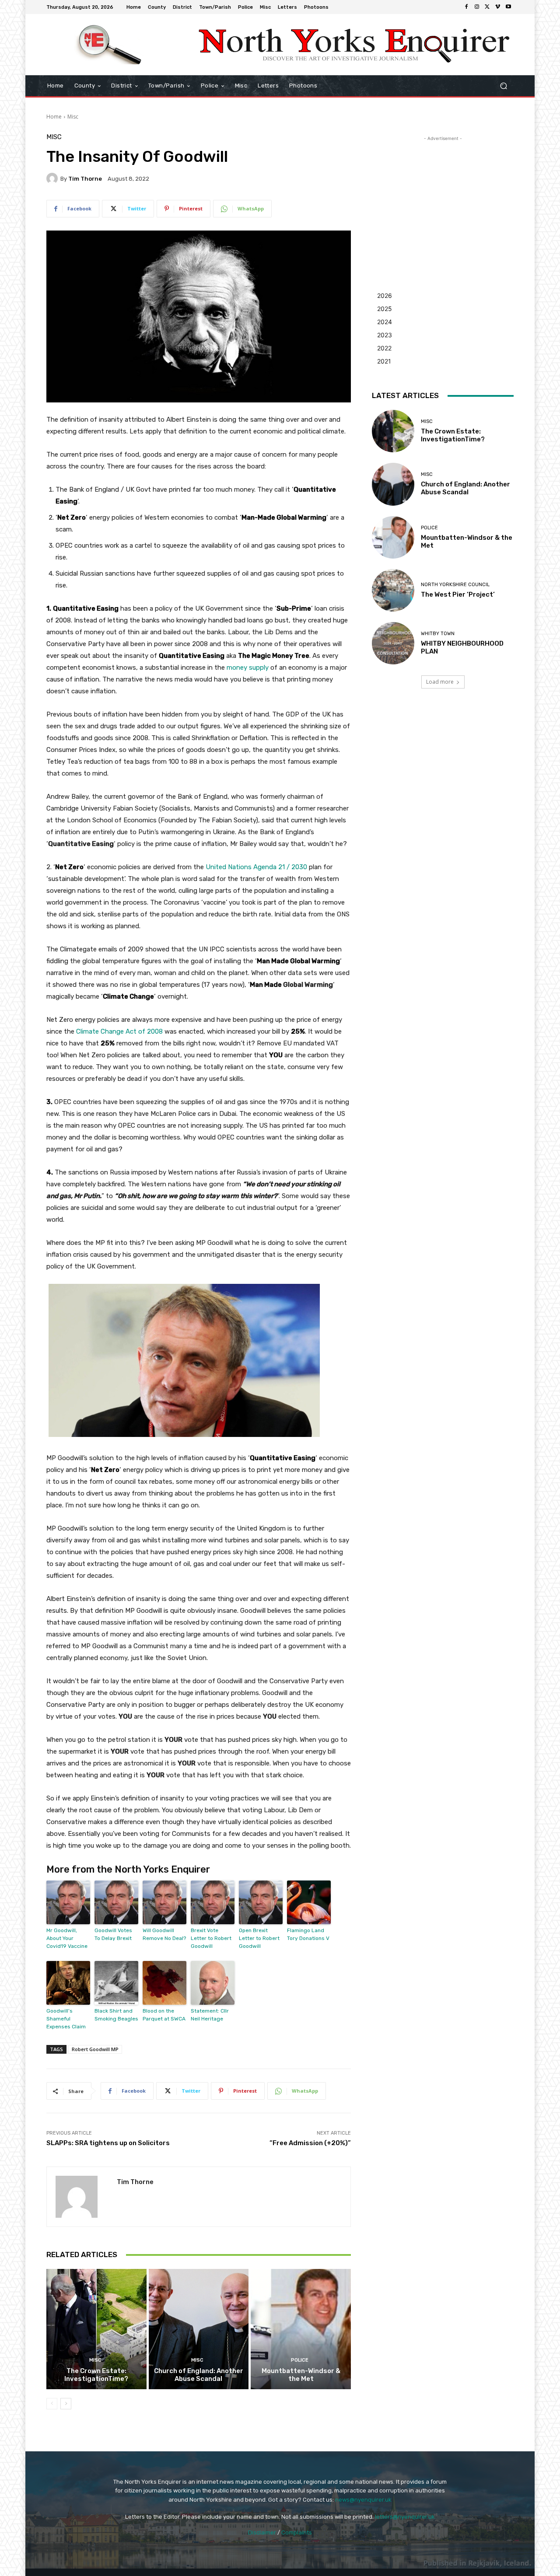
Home (54, 117)
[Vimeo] (498, 7)
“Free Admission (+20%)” (310, 2143)
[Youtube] (508, 7)
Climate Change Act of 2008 (119, 1031)
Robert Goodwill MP (95, 2049)
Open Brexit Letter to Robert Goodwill (259, 1938)
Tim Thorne (85, 179)
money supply (248, 668)
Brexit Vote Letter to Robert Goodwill (211, 1938)
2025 (385, 309)
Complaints (297, 2532)
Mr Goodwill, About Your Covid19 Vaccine (67, 1938)
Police (300, 2360)
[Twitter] (487, 7)
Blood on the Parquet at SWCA (164, 2015)
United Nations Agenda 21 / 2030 (256, 867)
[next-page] (66, 2404)
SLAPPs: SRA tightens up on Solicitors (108, 2143)
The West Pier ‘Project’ (458, 594)
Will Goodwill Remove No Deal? (164, 1934)
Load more (440, 682)
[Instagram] (477, 7)
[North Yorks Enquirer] (109, 45)
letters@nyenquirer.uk (405, 2517)
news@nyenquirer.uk (363, 2500)
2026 (385, 295)
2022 (384, 348)
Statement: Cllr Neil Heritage (210, 2015)
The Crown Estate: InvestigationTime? (96, 2375)
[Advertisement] (443, 198)
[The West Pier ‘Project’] (393, 590)
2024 (385, 322)
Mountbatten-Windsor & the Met (301, 2375)
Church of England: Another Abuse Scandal (199, 2375)
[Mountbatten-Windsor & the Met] (301, 2329)
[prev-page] (52, 2404)
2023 (385, 335)
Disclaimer (262, 2532)
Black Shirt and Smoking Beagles (116, 2015)
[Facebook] (466, 7)
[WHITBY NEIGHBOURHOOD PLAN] (393, 643)
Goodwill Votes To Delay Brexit (113, 1934)
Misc (73, 117)
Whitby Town (438, 634)
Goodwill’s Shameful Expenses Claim (66, 2019)
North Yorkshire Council (455, 585)
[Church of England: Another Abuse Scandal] (199, 2329)
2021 (384, 361)
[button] (503, 86)
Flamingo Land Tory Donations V (308, 1934)
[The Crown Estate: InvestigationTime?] (96, 2329)
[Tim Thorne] (53, 178)
